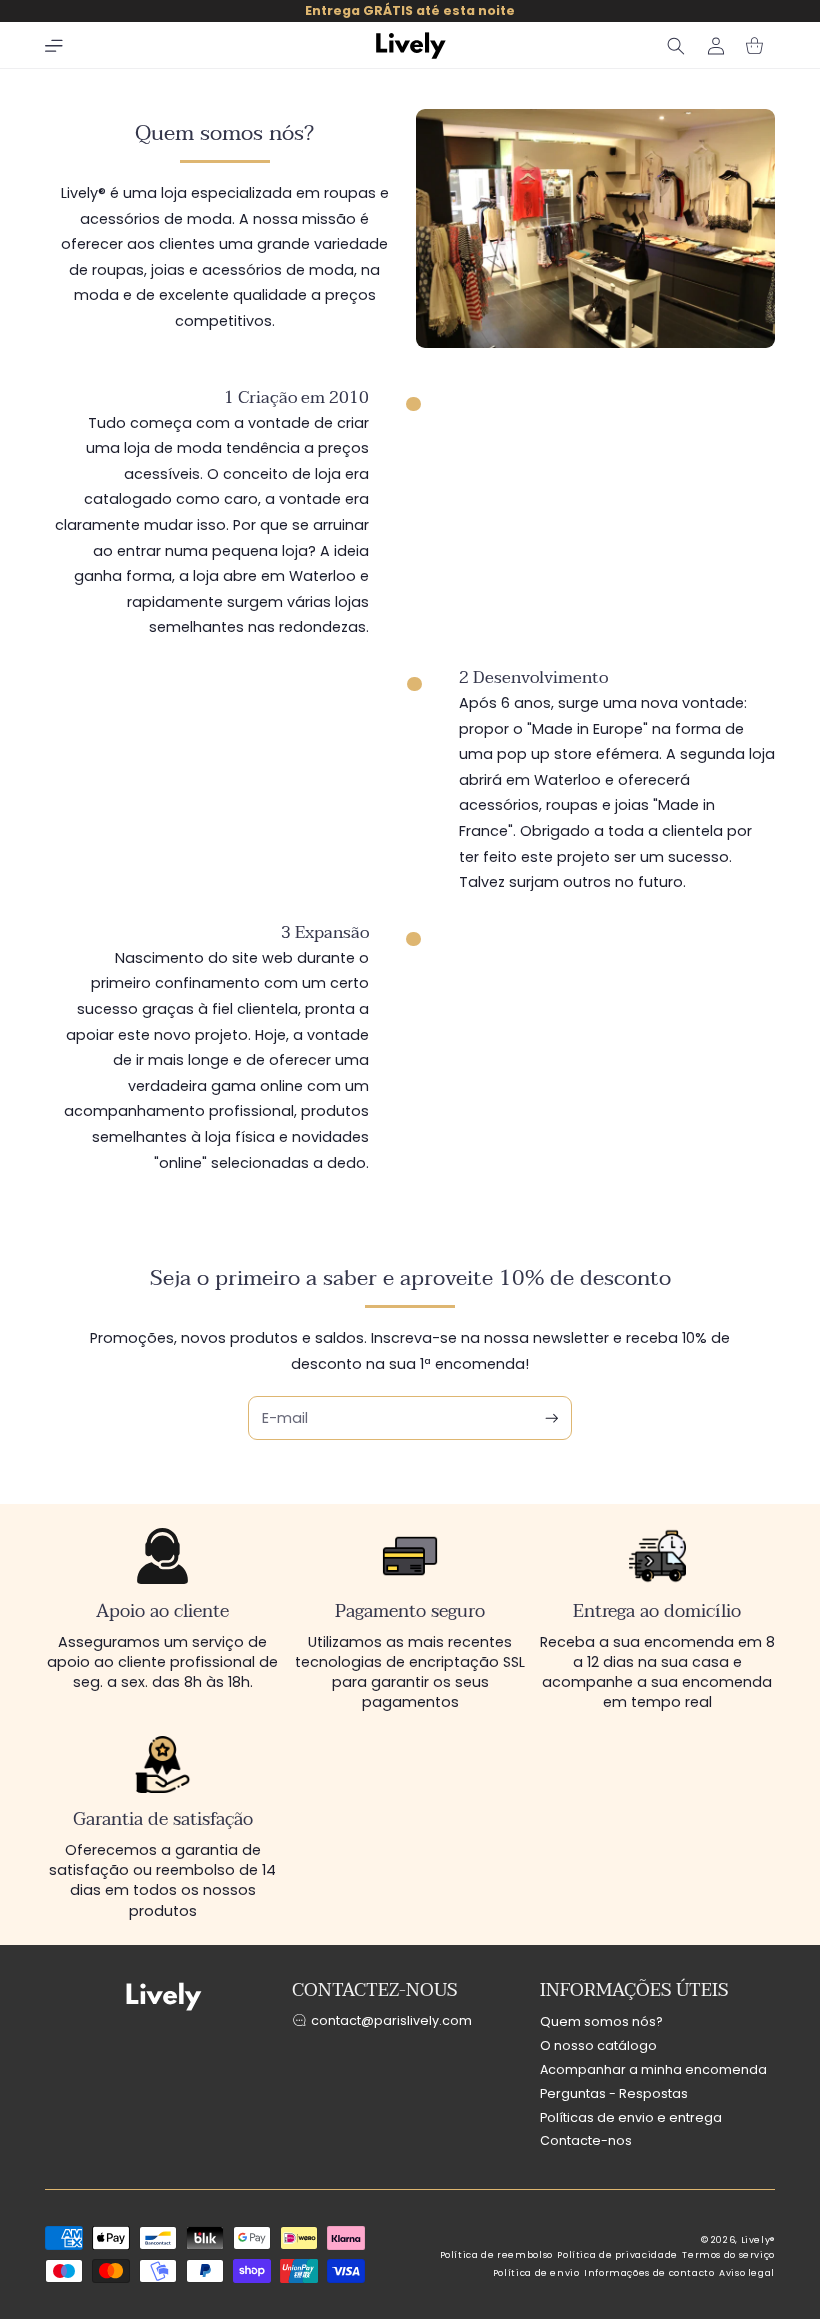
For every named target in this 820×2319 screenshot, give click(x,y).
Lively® (758, 2240)
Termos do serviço (728, 2255)
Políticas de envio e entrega (631, 2117)
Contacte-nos (586, 2140)
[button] (54, 46)
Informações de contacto (649, 2273)
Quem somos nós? (601, 2021)
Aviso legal (747, 2273)
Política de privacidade (617, 2255)
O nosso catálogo (598, 2045)
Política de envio (536, 2273)
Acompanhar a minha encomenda (653, 2069)
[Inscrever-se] (552, 1418)
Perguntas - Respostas (614, 2093)
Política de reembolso (496, 2255)
